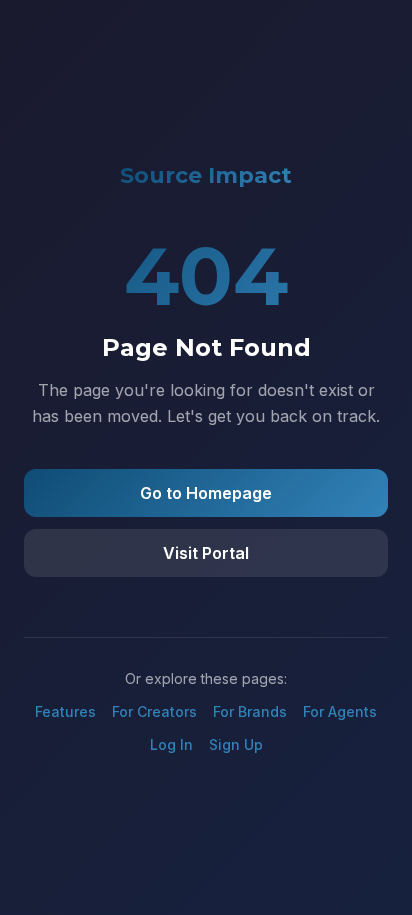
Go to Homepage (206, 493)
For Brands (250, 711)
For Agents (340, 711)
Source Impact (206, 175)
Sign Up (236, 744)
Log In (171, 744)
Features (65, 711)
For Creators (154, 711)
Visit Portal (206, 553)
